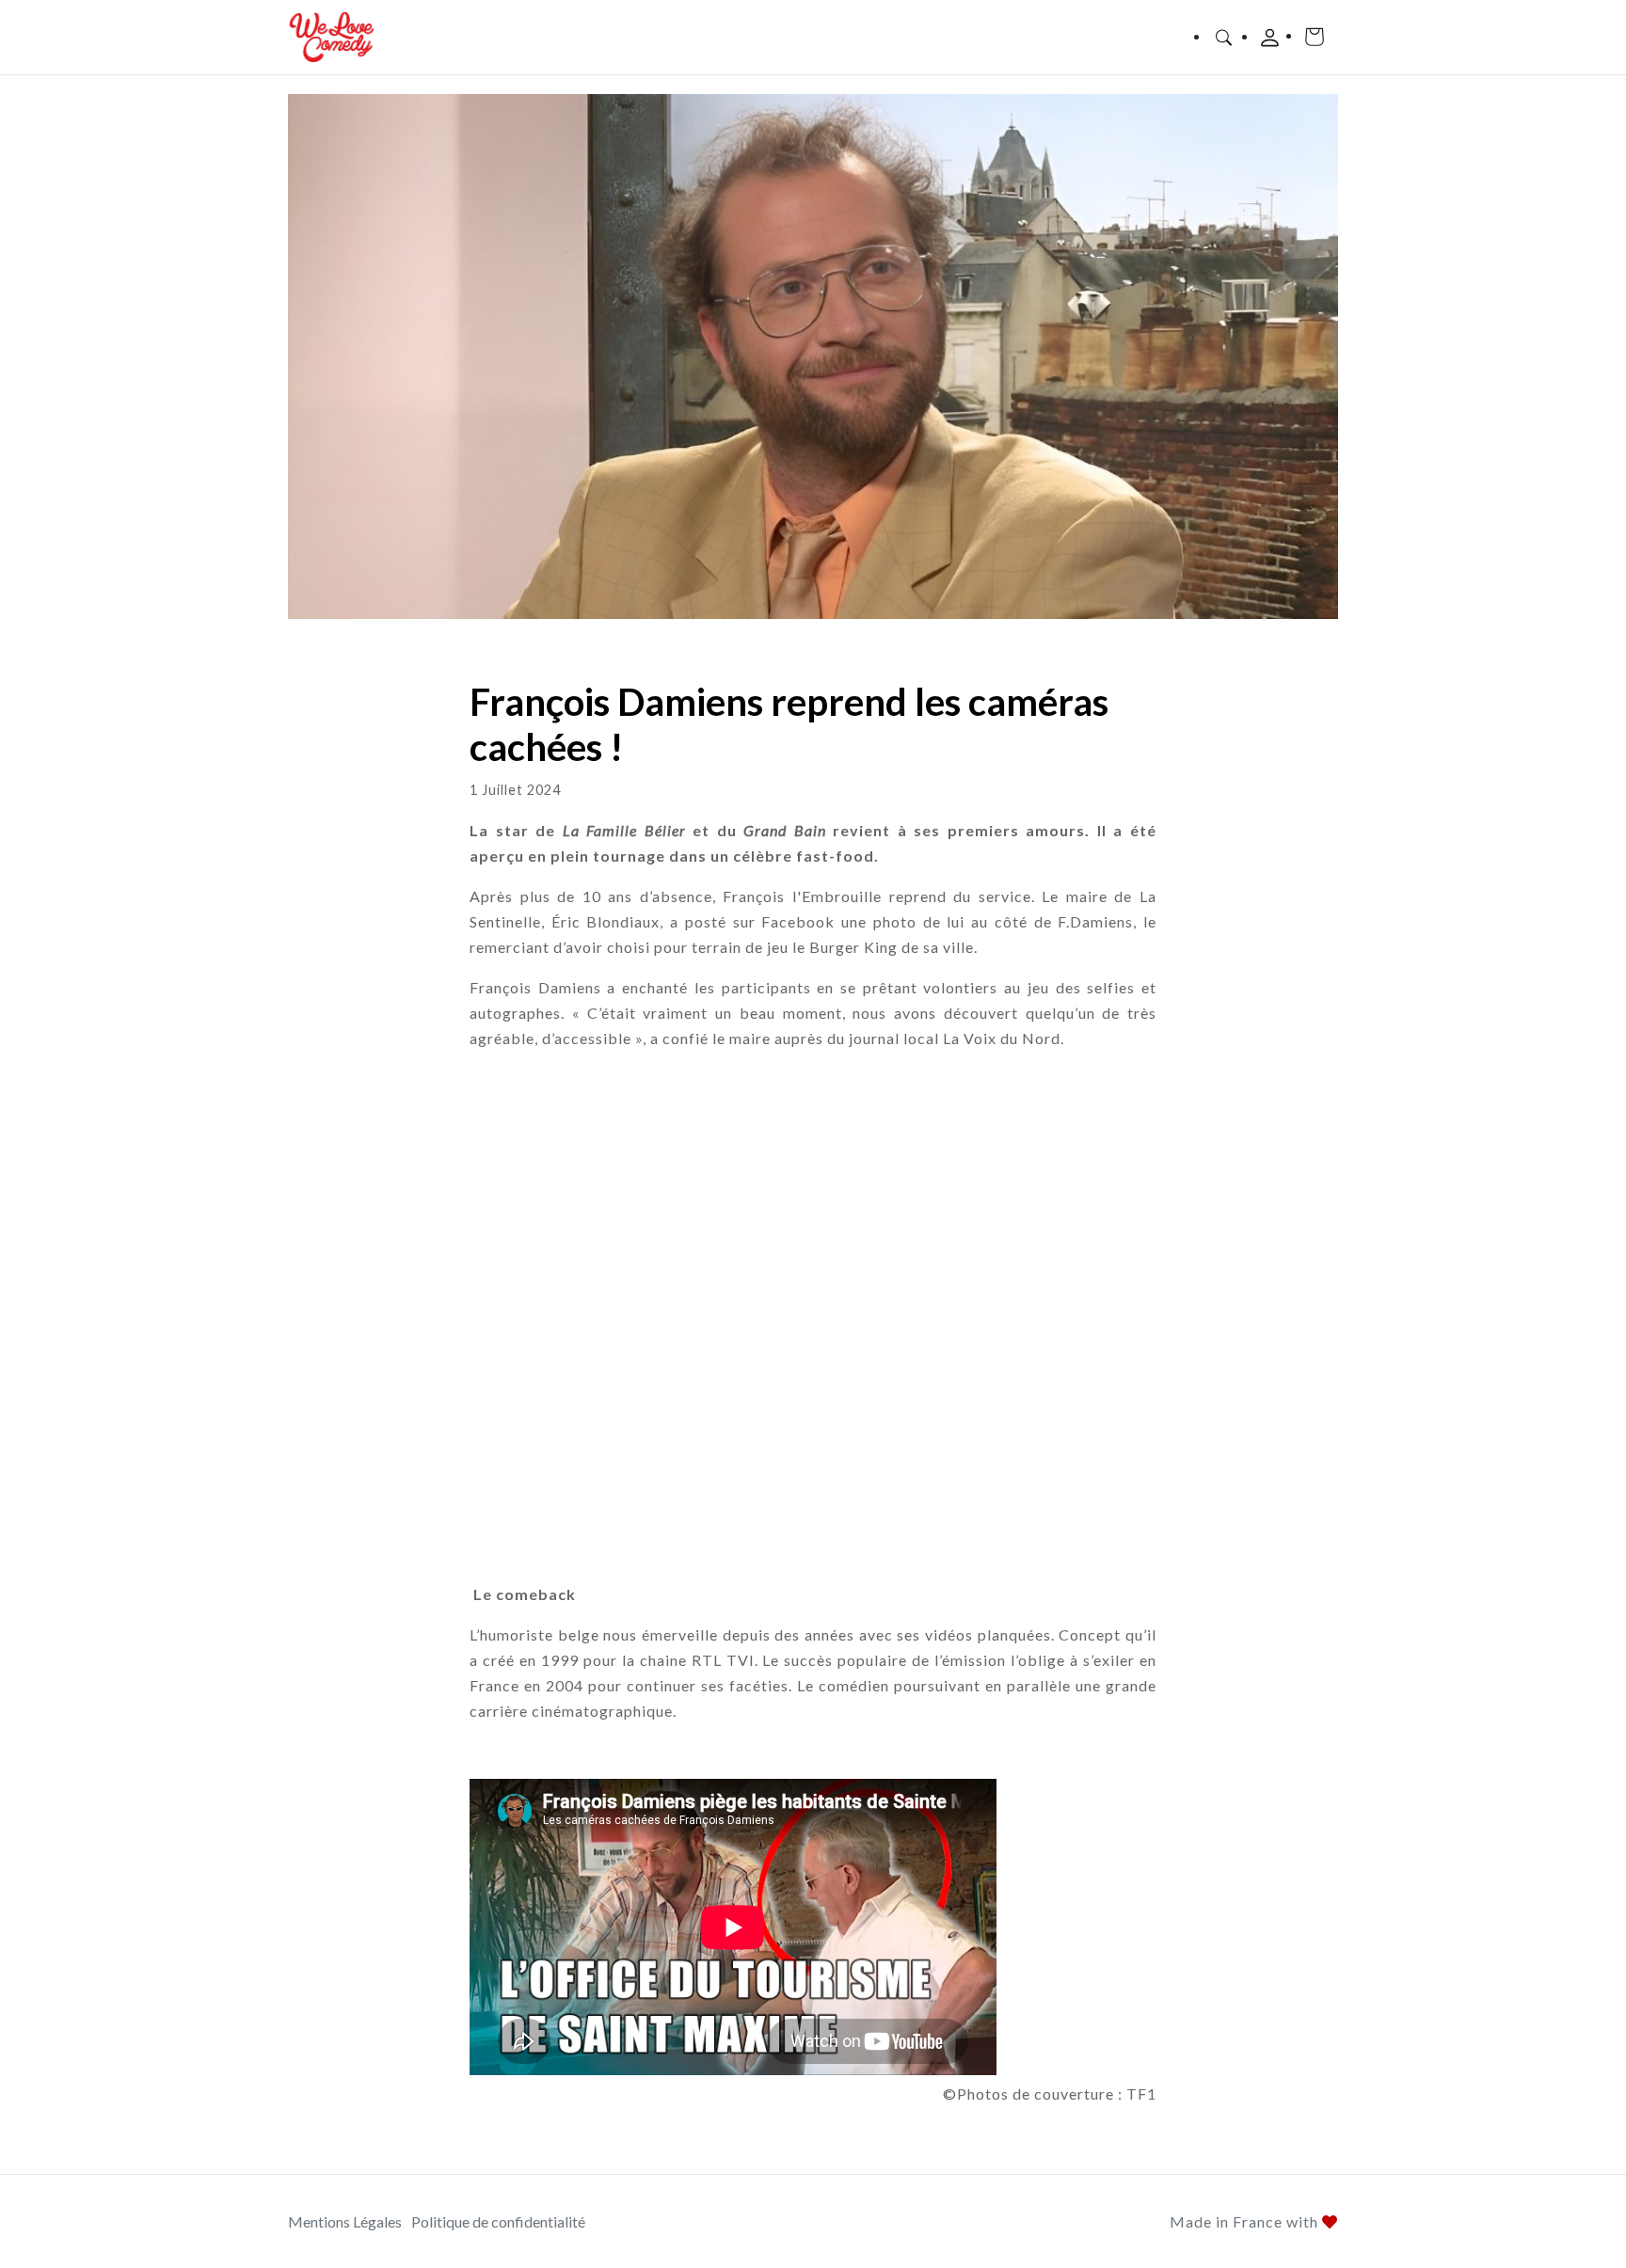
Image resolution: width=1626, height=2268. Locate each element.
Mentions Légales (345, 2221)
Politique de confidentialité (498, 2221)
